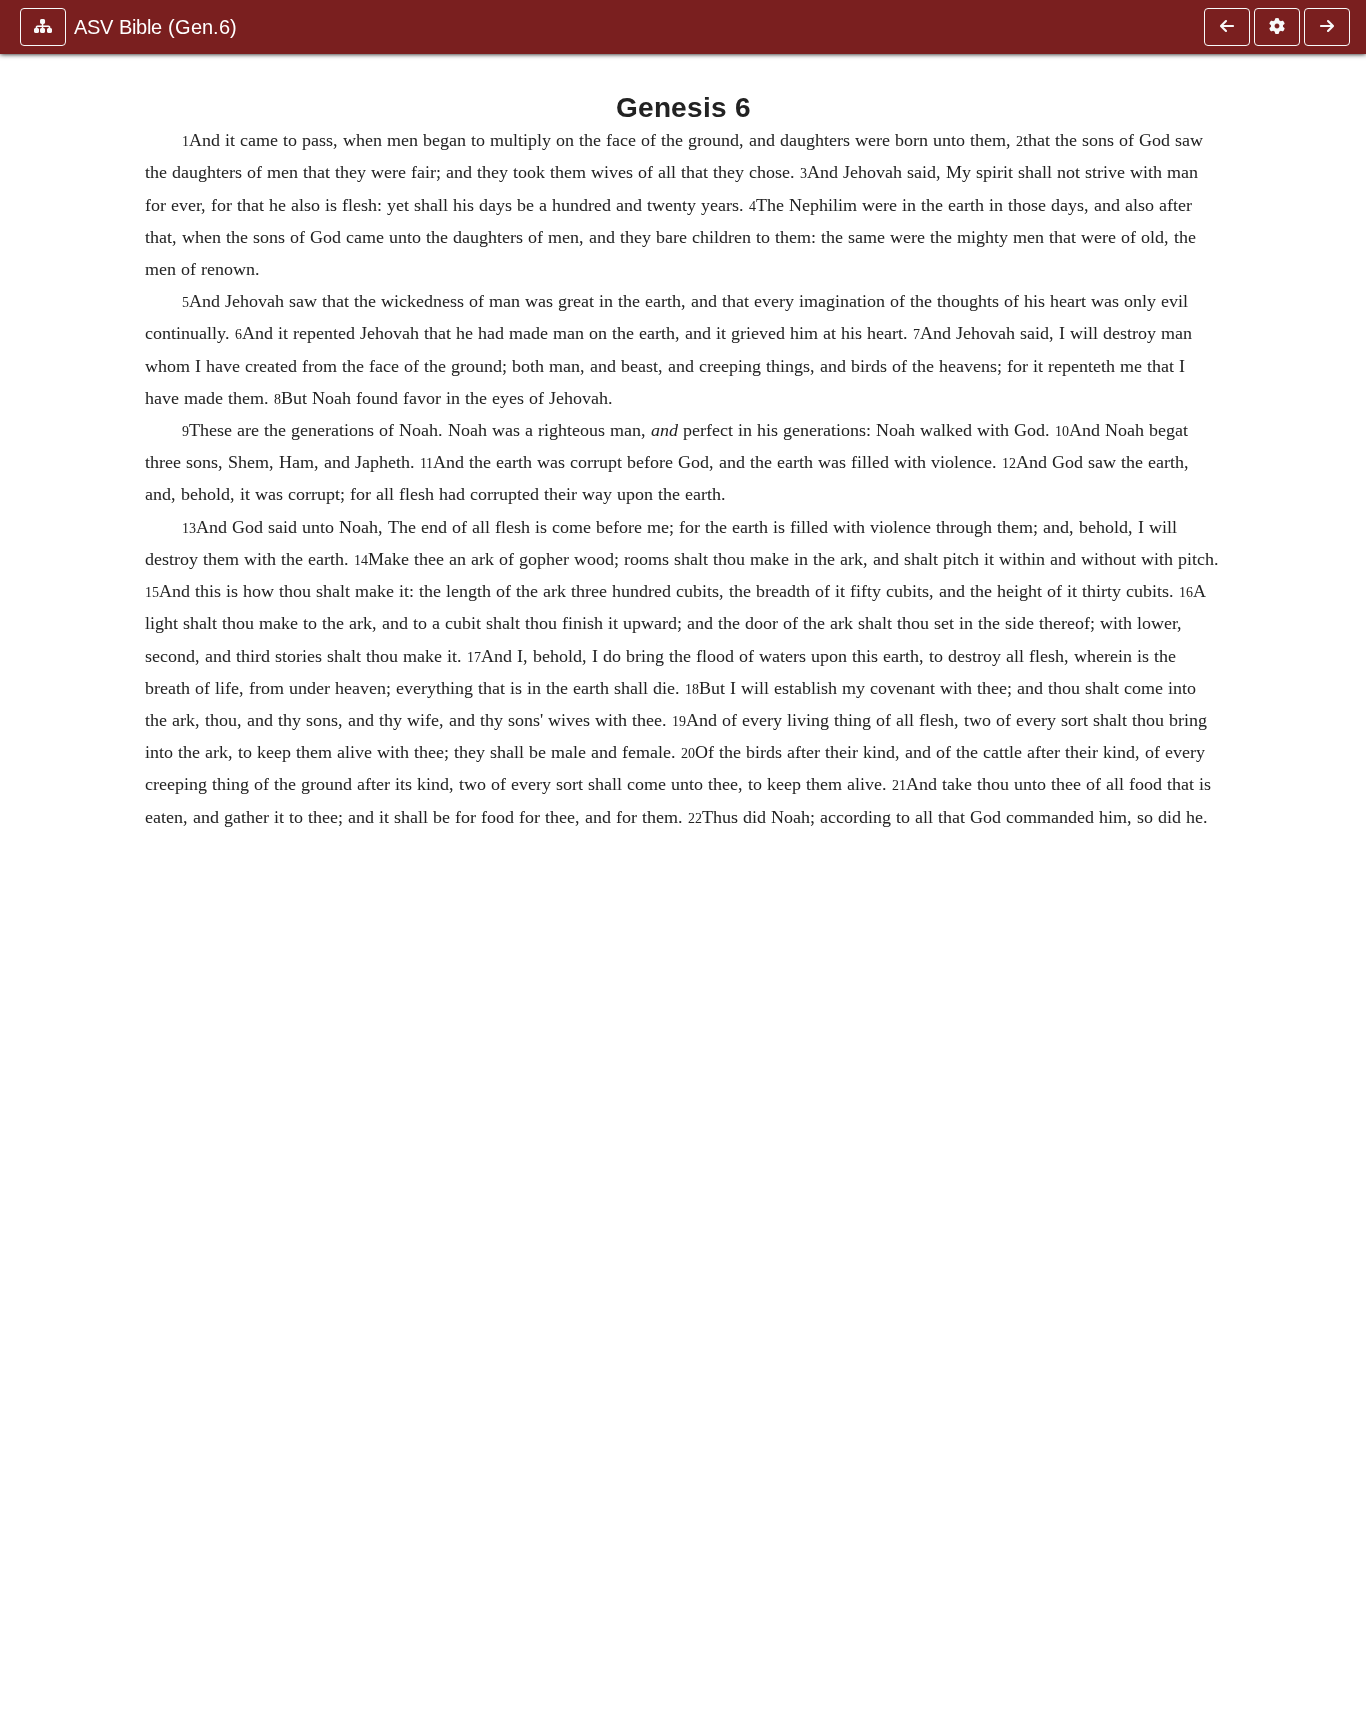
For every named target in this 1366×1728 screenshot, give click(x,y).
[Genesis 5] (1227, 27)
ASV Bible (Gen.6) (155, 27)
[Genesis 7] (1327, 27)
